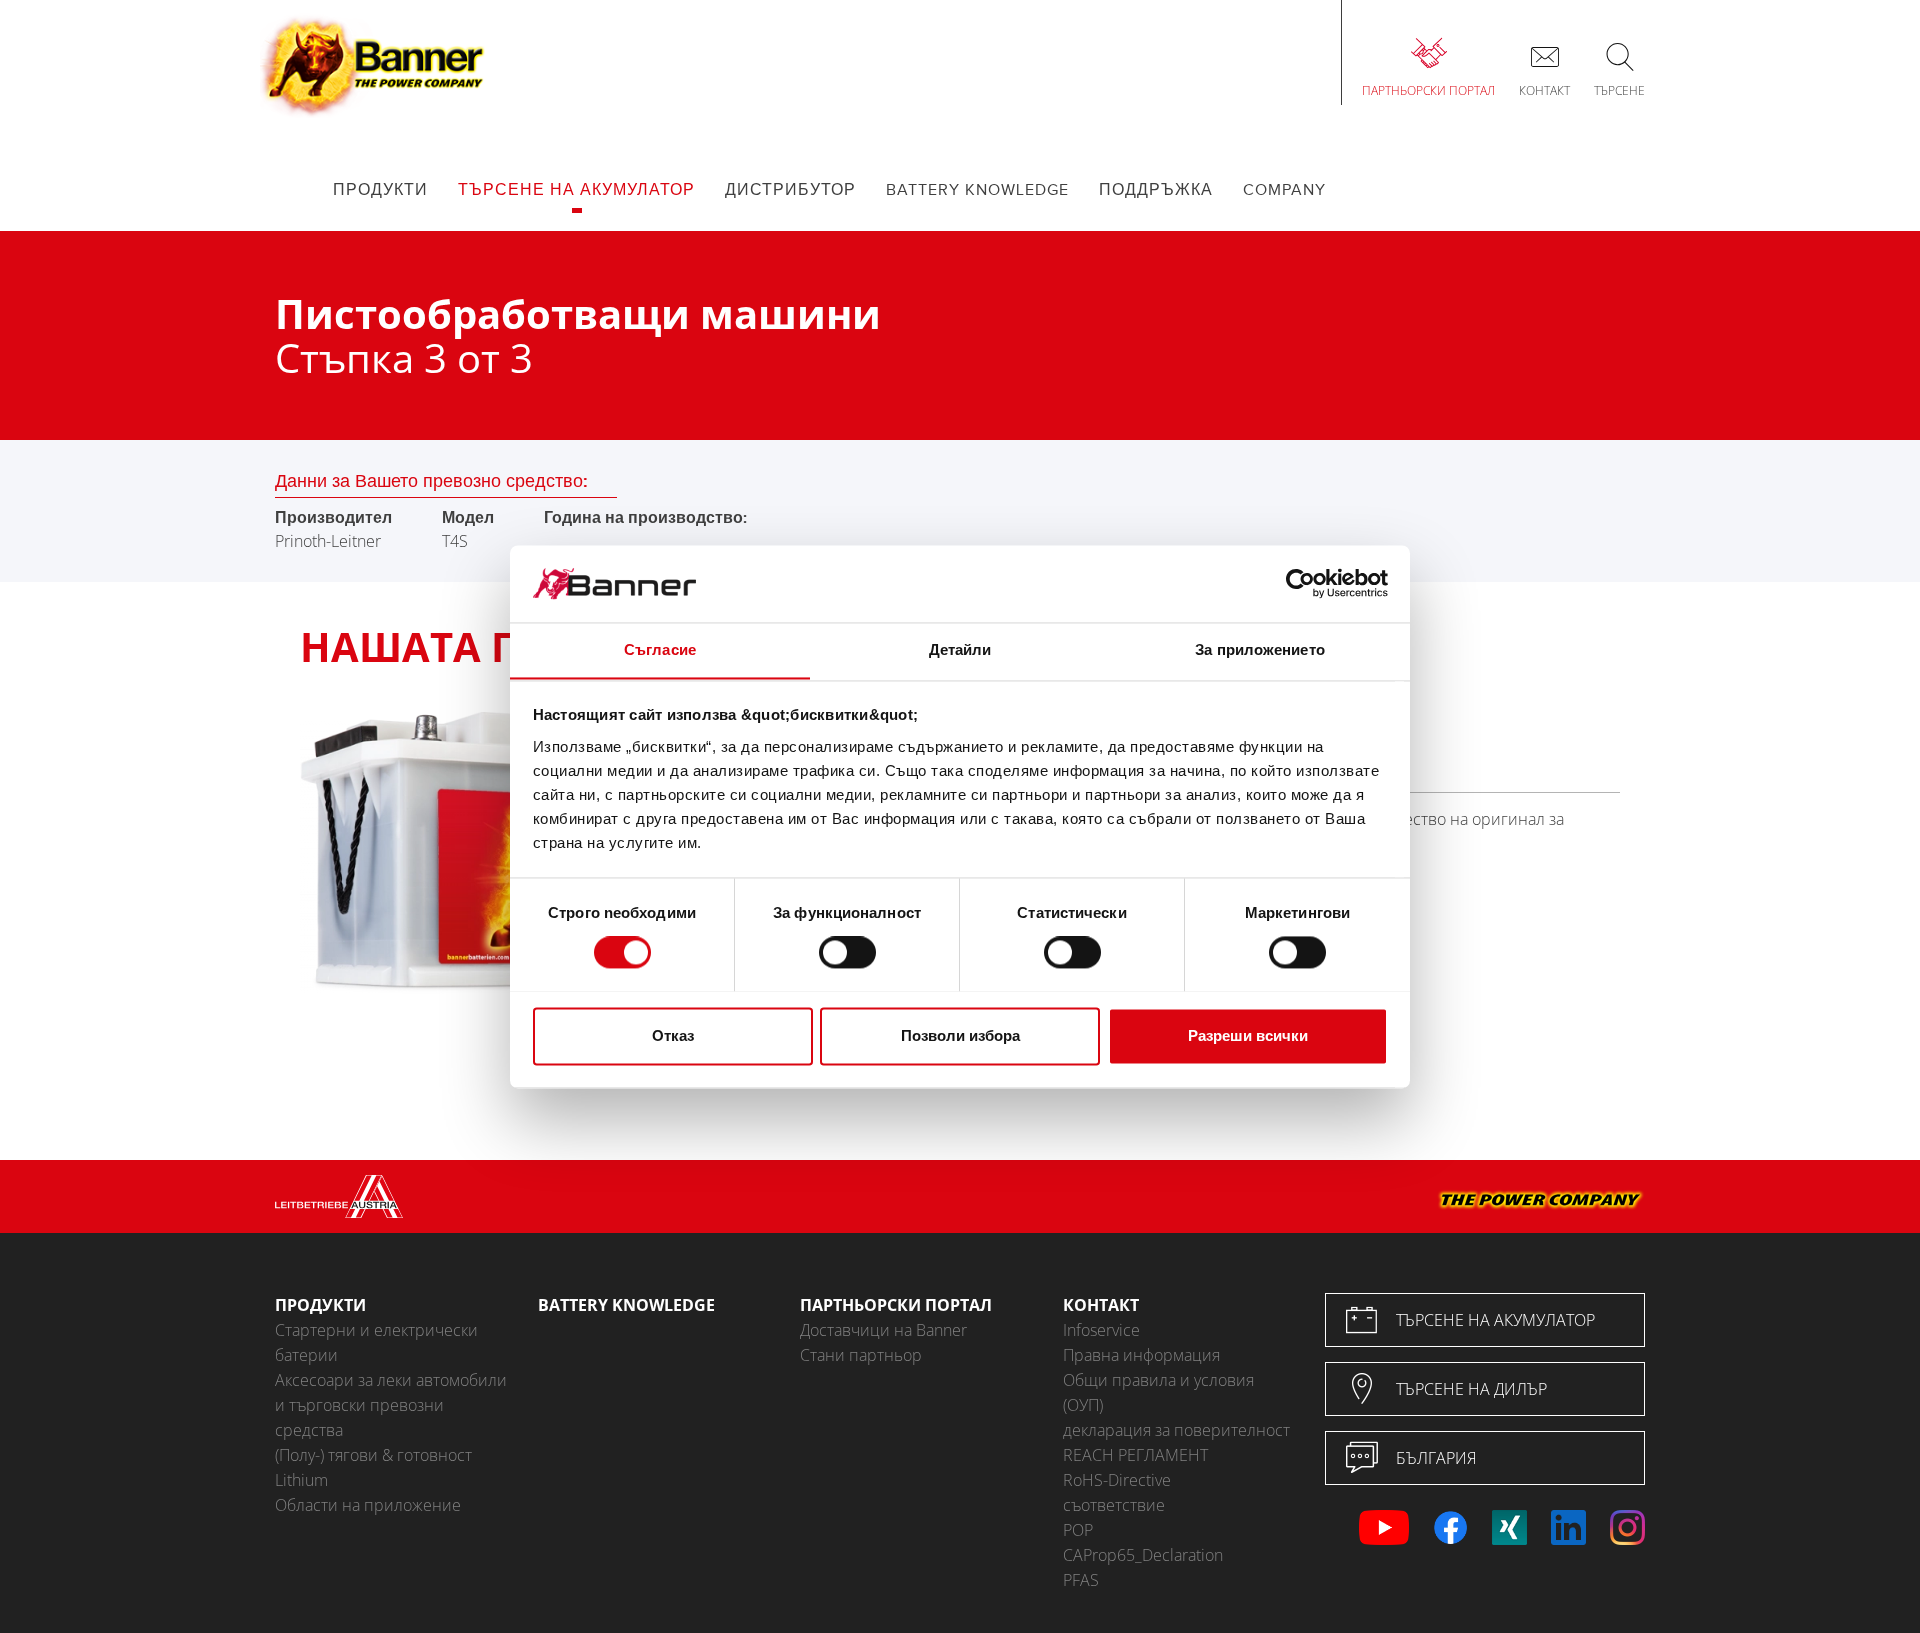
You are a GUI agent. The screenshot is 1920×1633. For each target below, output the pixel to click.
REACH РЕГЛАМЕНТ (1135, 1455)
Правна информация (1141, 1355)
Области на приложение (368, 1505)
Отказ (673, 1035)
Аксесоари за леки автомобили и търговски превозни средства (391, 1405)
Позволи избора (960, 1035)
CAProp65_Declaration (1143, 1555)
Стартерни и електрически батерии (376, 1342)
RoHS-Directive (1117, 1480)
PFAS (1081, 1580)
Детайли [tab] (960, 649)
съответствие (1114, 1505)
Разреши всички (1248, 1035)
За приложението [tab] (1260, 649)
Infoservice (1101, 1330)
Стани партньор (861, 1355)
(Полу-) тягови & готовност (373, 1455)
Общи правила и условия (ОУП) (1158, 1392)
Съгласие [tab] (660, 649)
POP (1078, 1530)
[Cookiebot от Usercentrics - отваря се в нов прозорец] (1300, 583)
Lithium (301, 1480)
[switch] (847, 952)
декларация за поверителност (1176, 1430)
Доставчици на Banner (883, 1330)
